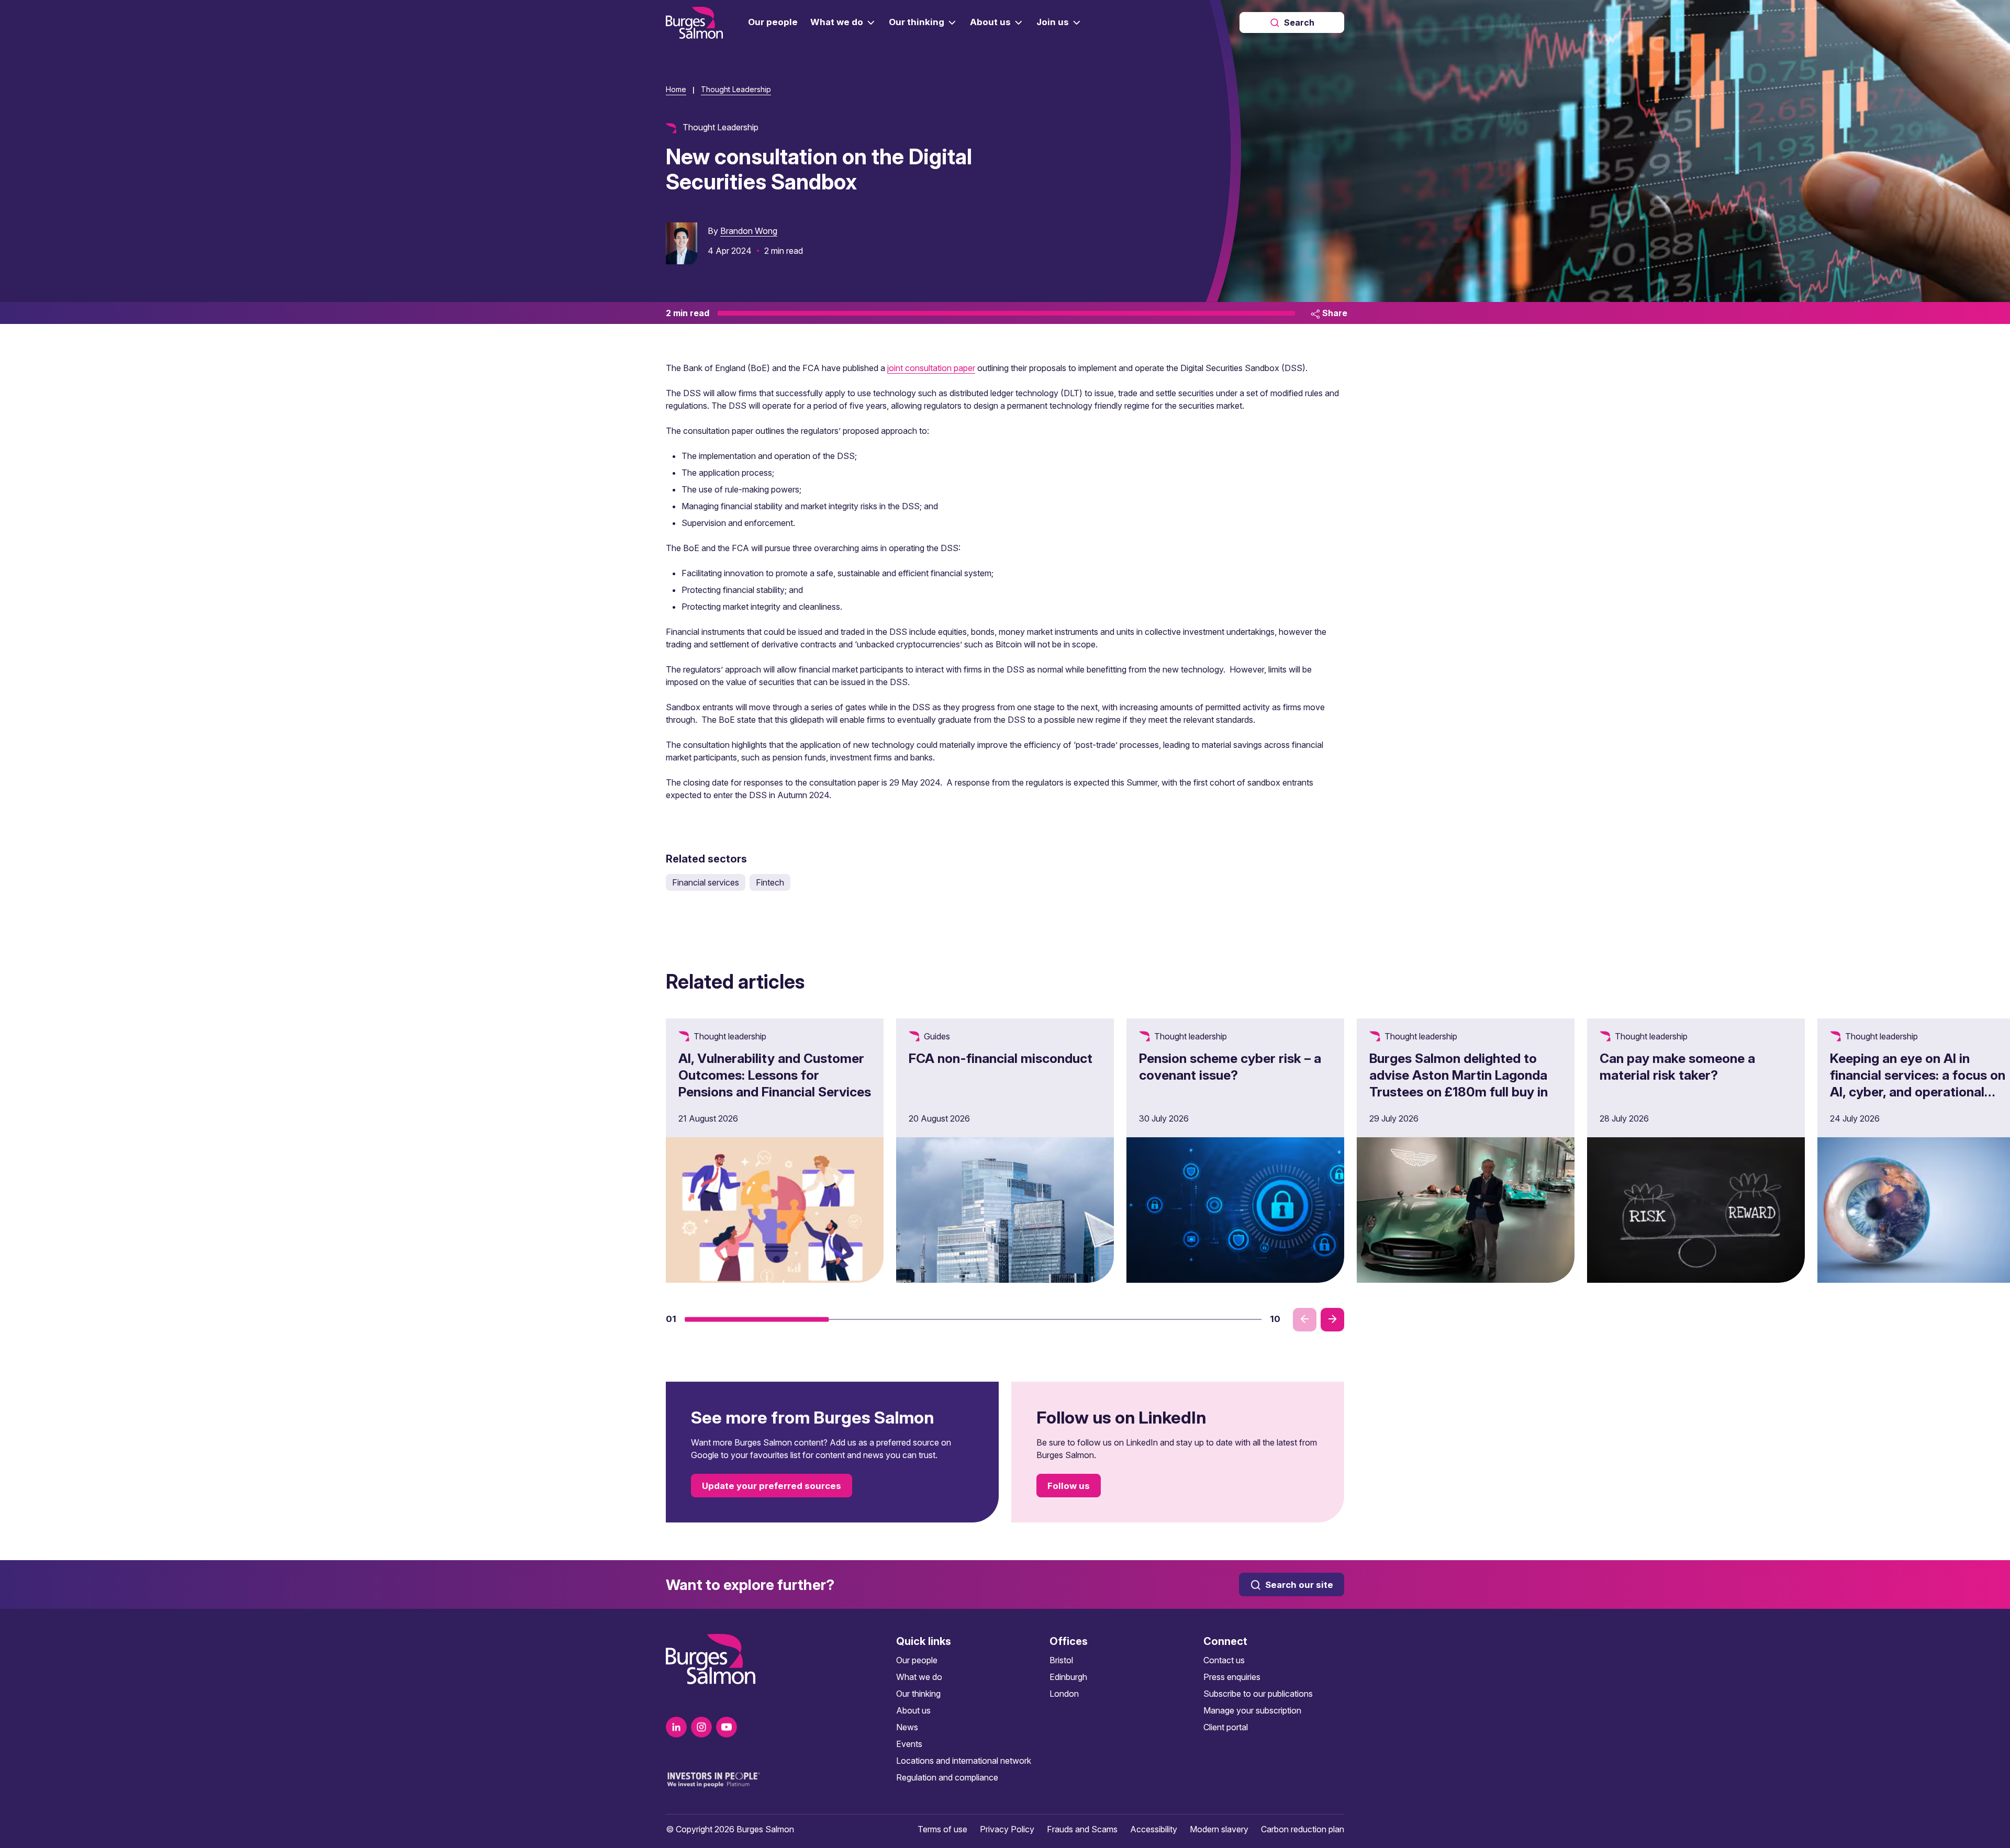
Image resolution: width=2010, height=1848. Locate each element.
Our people (917, 1660)
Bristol (1061, 1660)
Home (676, 89)
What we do (919, 1677)
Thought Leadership (736, 89)
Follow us (1069, 1486)
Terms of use (942, 1829)
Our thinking (918, 1694)
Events (909, 1744)
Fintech (770, 882)
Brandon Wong (749, 231)
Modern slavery (1219, 1829)
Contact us (1224, 1660)
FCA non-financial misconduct (1001, 1058)
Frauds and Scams (1082, 1829)
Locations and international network (964, 1761)
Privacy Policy (1007, 1829)
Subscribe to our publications (1258, 1694)
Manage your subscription (1252, 1710)
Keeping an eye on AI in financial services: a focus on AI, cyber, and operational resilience (1918, 1083)
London (1064, 1694)
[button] (757, 1319)
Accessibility (1154, 1829)
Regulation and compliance (947, 1777)
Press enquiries (1232, 1677)
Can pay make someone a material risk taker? (1677, 1067)
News (907, 1727)
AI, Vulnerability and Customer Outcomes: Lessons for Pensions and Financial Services (775, 1075)
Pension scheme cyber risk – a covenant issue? (1230, 1067)
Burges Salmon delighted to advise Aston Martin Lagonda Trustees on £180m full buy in (1459, 1075)
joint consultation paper (931, 368)
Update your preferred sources (772, 1486)
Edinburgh (1068, 1677)
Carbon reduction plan (1303, 1829)
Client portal (1226, 1727)
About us (913, 1710)
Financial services (706, 882)
